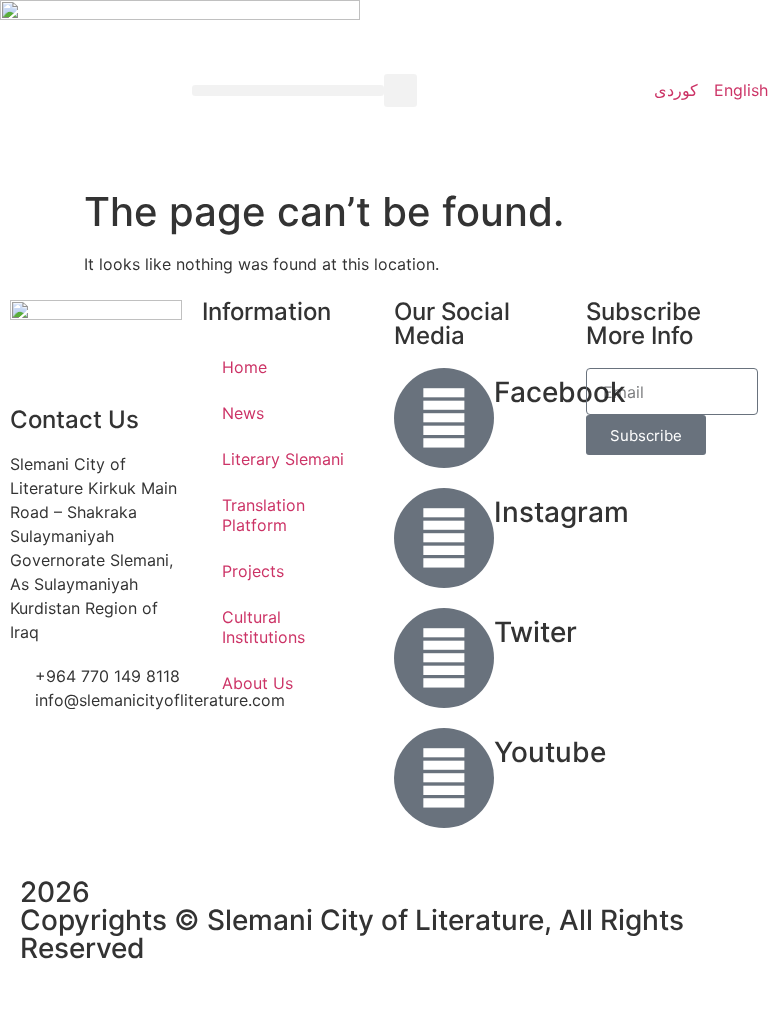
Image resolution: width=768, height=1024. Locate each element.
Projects (253, 571)
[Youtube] (444, 778)
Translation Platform (263, 515)
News (243, 413)
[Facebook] (444, 418)
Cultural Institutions (263, 627)
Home (244, 367)
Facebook (560, 392)
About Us (257, 683)
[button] (288, 90)
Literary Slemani (283, 459)
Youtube (550, 752)
